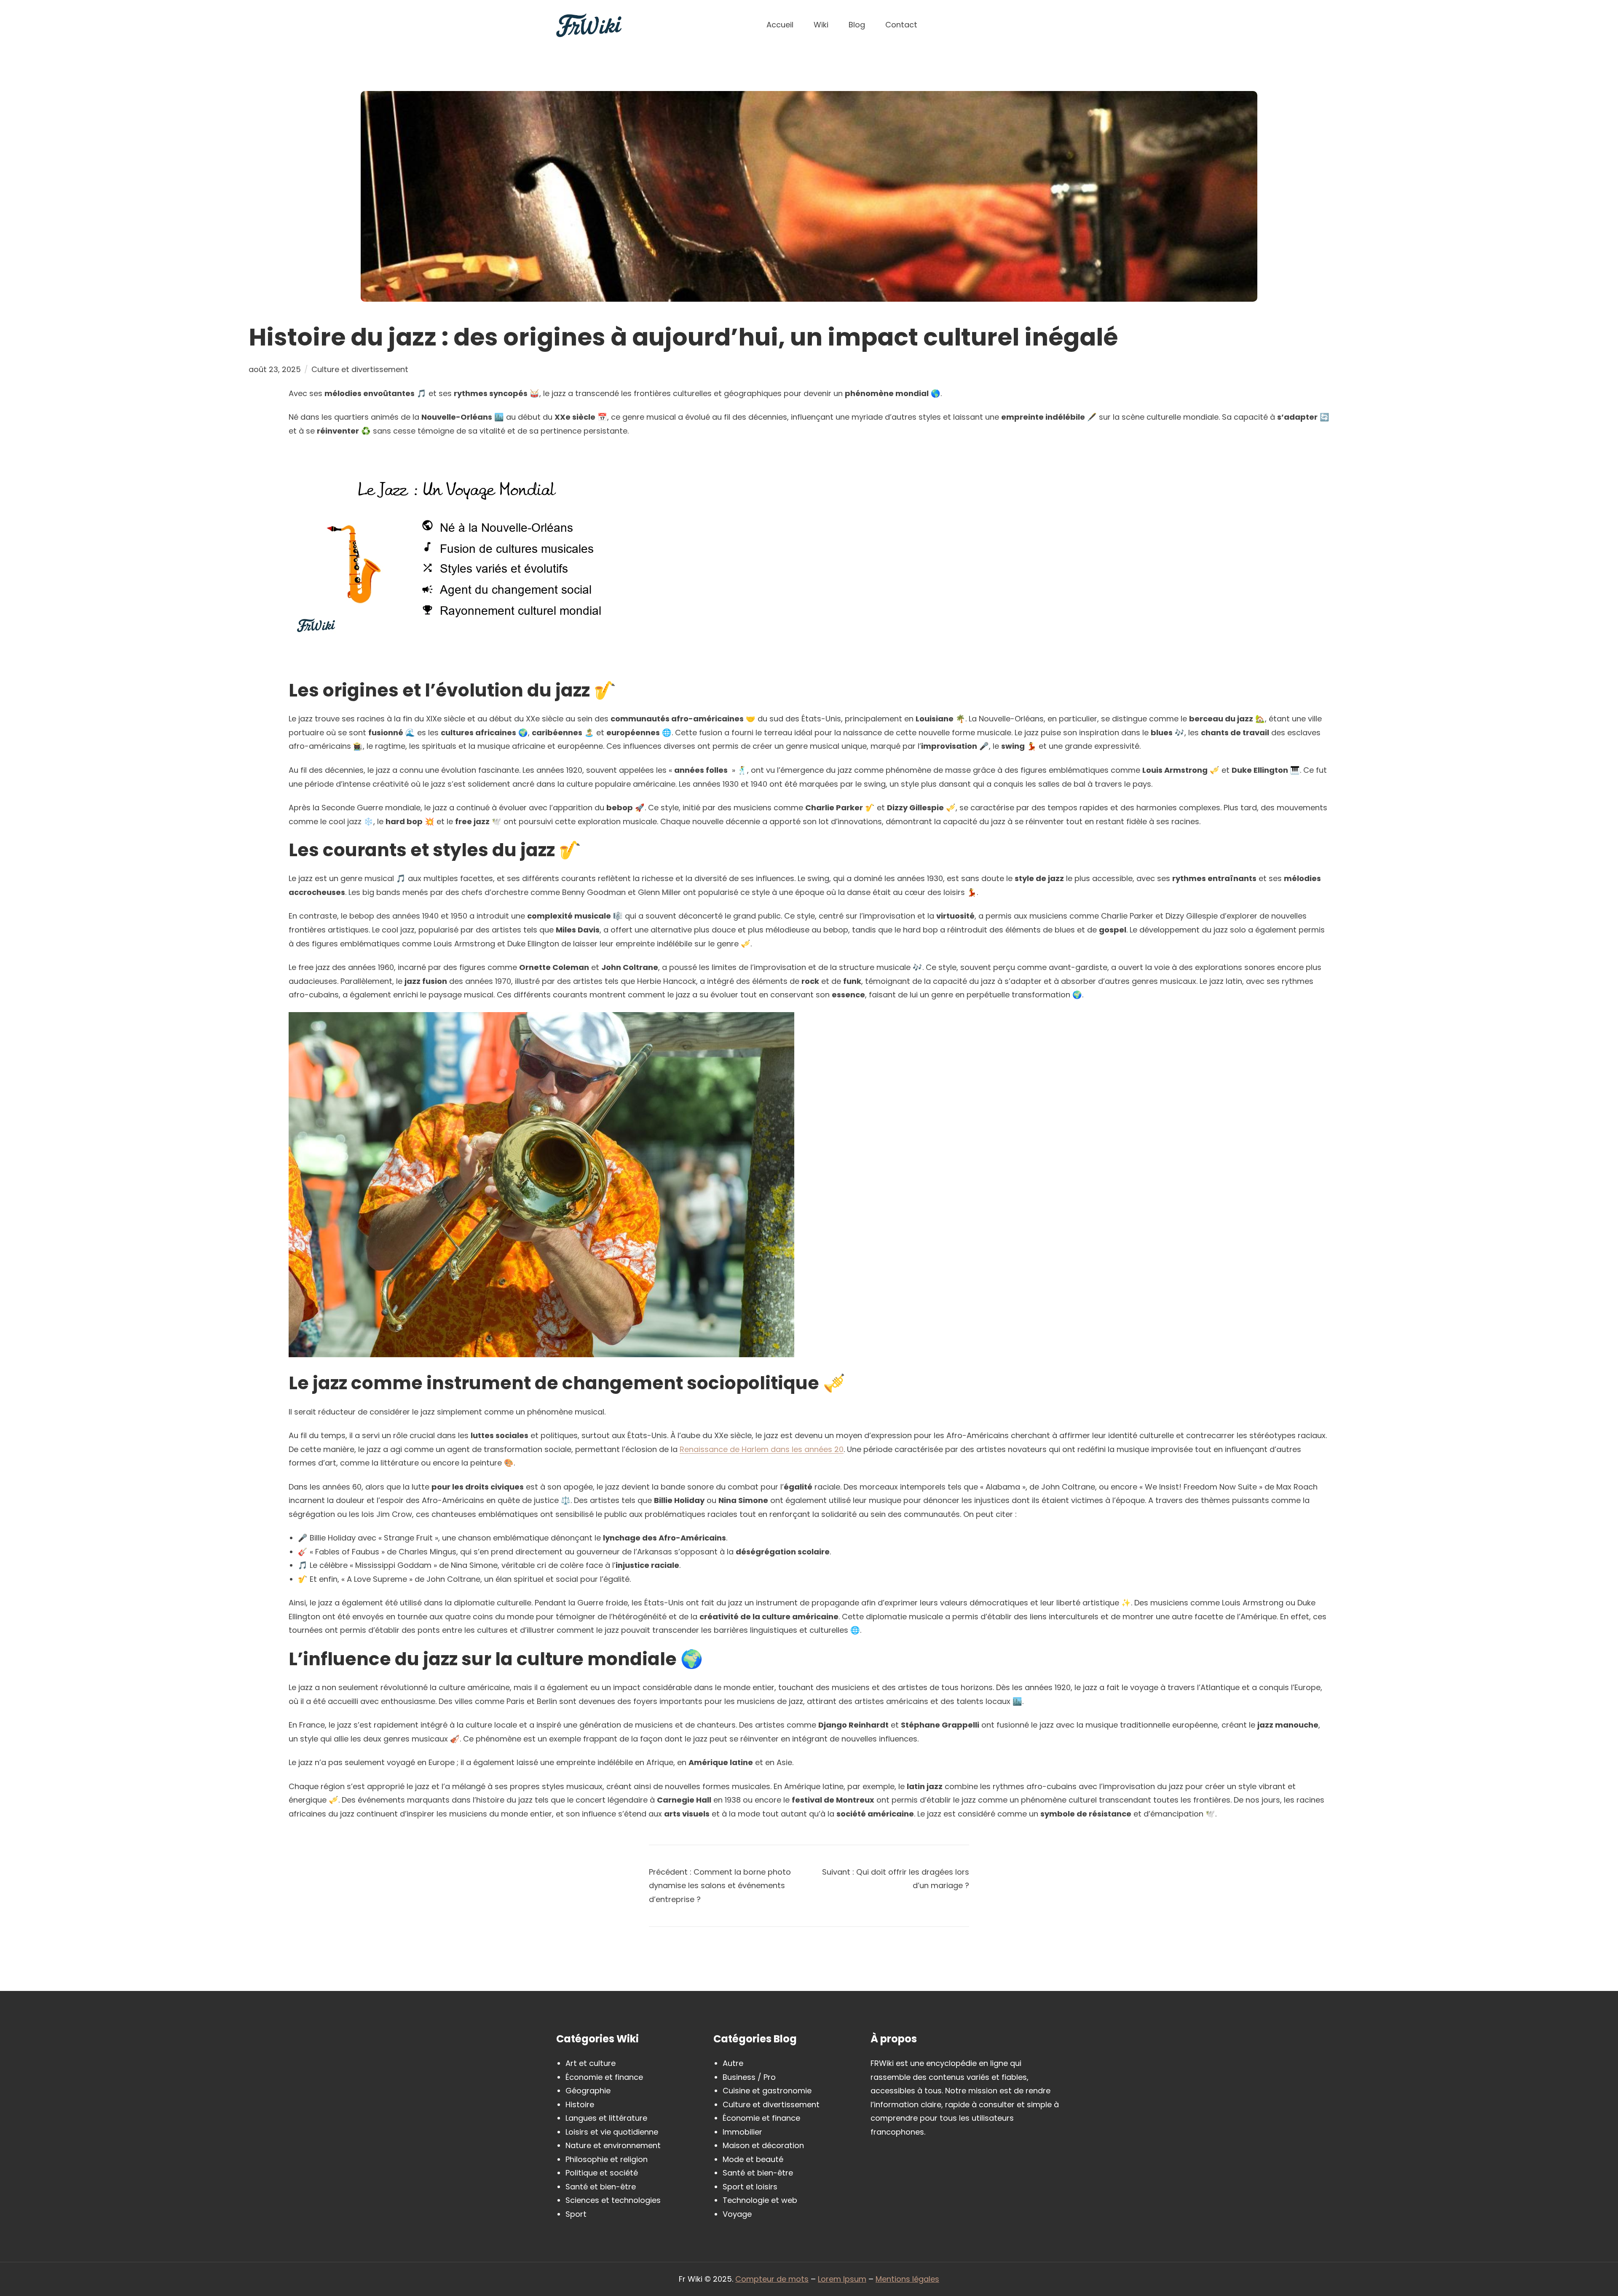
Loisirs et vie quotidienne (612, 2132)
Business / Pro (749, 2077)
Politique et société (602, 2173)
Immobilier (742, 2132)
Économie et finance (604, 2077)
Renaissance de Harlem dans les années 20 (762, 1449)
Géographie (588, 2091)
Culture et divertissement (360, 369)
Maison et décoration (763, 2145)
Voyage (737, 2214)
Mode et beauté (753, 2159)
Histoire (580, 2104)
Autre (733, 2063)
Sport (576, 2214)
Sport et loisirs (750, 2187)
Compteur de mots (772, 2279)
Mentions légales (907, 2279)
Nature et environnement (613, 2145)
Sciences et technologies (613, 2200)
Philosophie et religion (607, 2159)
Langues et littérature (606, 2118)
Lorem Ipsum (842, 2279)
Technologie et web (760, 2200)
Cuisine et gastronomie (767, 2091)
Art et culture (591, 2063)
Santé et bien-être (601, 2187)
